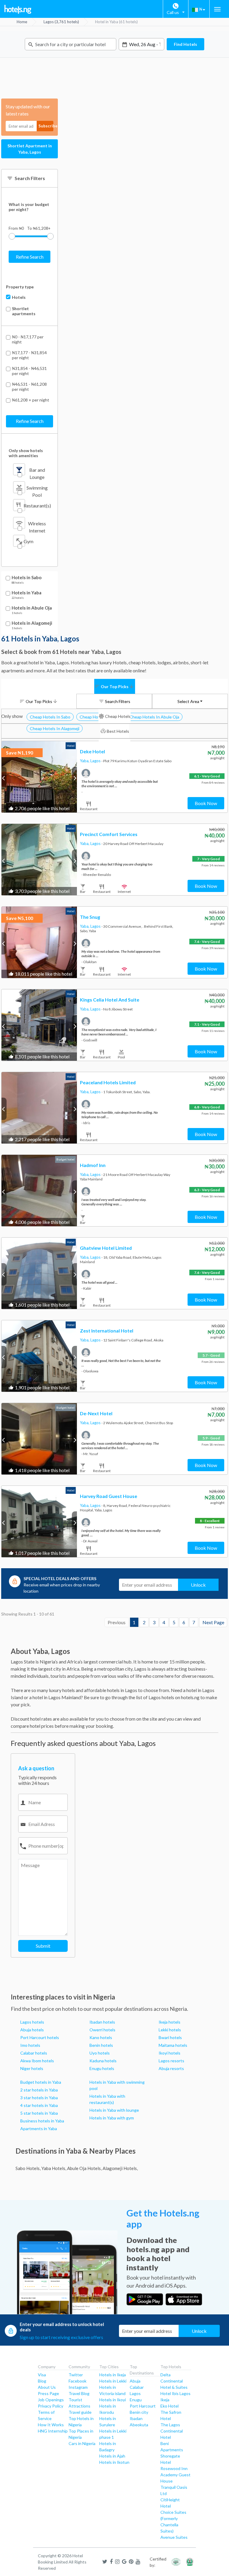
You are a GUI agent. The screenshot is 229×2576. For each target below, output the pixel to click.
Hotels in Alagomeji (32, 623)
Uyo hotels (100, 2053)
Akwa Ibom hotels (37, 2061)
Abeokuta (139, 2425)
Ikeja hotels (170, 2022)
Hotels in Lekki (113, 2381)
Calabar (137, 2387)
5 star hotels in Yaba (39, 2113)
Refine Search (30, 257)
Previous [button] (4, 778)
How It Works (51, 2425)
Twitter (76, 2375)
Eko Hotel (170, 2406)
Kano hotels (101, 2037)
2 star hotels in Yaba (39, 2090)
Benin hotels (101, 2045)
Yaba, (85, 761)
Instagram (78, 2387)
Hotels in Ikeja (113, 2375)
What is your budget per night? (29, 207)
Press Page (48, 2393)
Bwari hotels (170, 2037)
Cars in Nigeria (82, 2443)
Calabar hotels (34, 2053)
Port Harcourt (143, 2406)
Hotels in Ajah (112, 2456)
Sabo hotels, (28, 2168)
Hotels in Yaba (27, 593)
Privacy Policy (51, 2406)
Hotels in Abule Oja (32, 608)
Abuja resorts (171, 2068)
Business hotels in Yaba (42, 2121)
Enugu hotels (102, 2068)
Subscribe (46, 126)
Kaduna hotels (103, 2061)
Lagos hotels (32, 2022)
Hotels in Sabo (27, 578)
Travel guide (80, 2412)
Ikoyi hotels (170, 2053)
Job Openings (51, 2400)
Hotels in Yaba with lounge (114, 2110)
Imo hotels (30, 2045)
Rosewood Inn (174, 2468)
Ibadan (136, 2418)
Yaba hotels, (54, 2168)
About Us (47, 2387)
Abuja (135, 2381)
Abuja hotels (32, 2030)
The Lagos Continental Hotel (172, 2431)
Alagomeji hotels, (120, 2168)
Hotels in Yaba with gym (112, 2118)
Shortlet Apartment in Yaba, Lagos (30, 149)
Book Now (206, 803)
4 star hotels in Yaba (39, 2105)
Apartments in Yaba (39, 2129)
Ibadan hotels (102, 2022)
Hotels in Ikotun (114, 2462)
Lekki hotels (170, 2030)
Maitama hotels (173, 2045)
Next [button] (74, 778)
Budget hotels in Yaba (41, 2082)
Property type (20, 287)
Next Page (213, 1622)
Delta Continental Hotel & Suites (174, 2381)
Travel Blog (79, 2393)
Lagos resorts (171, 2061)
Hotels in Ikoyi (113, 2400)
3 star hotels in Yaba (39, 2098)
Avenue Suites (174, 2537)
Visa (42, 2375)
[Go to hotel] (39, 777)
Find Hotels (185, 44)
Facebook (78, 2381)
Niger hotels (32, 2068)
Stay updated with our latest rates (28, 110)
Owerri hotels (102, 2030)
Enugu (136, 2400)
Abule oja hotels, (84, 2168)
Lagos (96, 761)
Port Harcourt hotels (40, 2037)
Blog (42, 2381)
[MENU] (217, 9)
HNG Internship (53, 2431)
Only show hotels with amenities (26, 453)
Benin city (139, 2412)
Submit (43, 1946)
